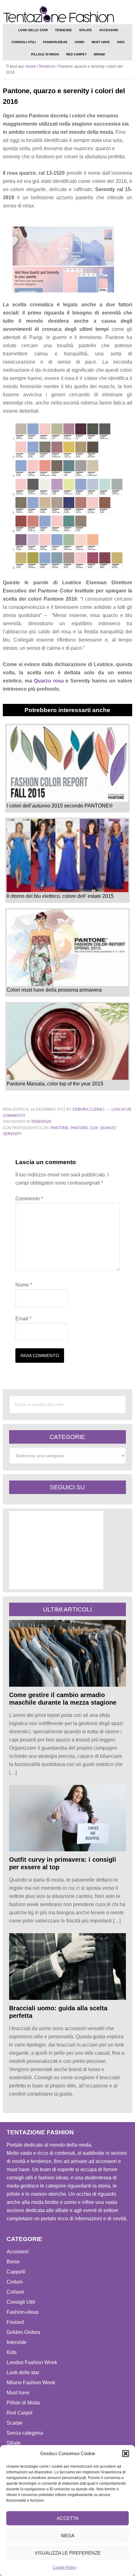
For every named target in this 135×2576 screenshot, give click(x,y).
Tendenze (41, 1122)
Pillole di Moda (23, 2403)
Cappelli (16, 2272)
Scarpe (15, 2423)
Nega (68, 2536)
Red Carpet (19, 2413)
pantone (59, 1128)
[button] (126, 2454)
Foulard (15, 2322)
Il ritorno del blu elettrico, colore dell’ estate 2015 (60, 896)
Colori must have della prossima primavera (54, 990)
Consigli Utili (21, 2302)
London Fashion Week (32, 2362)
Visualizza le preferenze (68, 2553)
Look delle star (23, 2372)
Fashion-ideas (23, 2312)
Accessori (18, 2252)
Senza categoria (25, 2433)
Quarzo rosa (49, 681)
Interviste (17, 2342)
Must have (18, 2393)
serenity (12, 1134)
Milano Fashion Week (31, 2383)
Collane (15, 2292)
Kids (12, 2352)
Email (23, 1319)
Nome (24, 1285)
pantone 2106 (84, 1128)
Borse (13, 2262)
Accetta (68, 2518)
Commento (29, 1199)
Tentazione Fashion (68, 14)
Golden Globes (23, 2332)
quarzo (108, 1128)
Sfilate (14, 2443)
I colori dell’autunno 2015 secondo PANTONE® (60, 806)
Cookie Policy (65, 2568)
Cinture (15, 2282)
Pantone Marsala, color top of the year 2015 (55, 1084)
